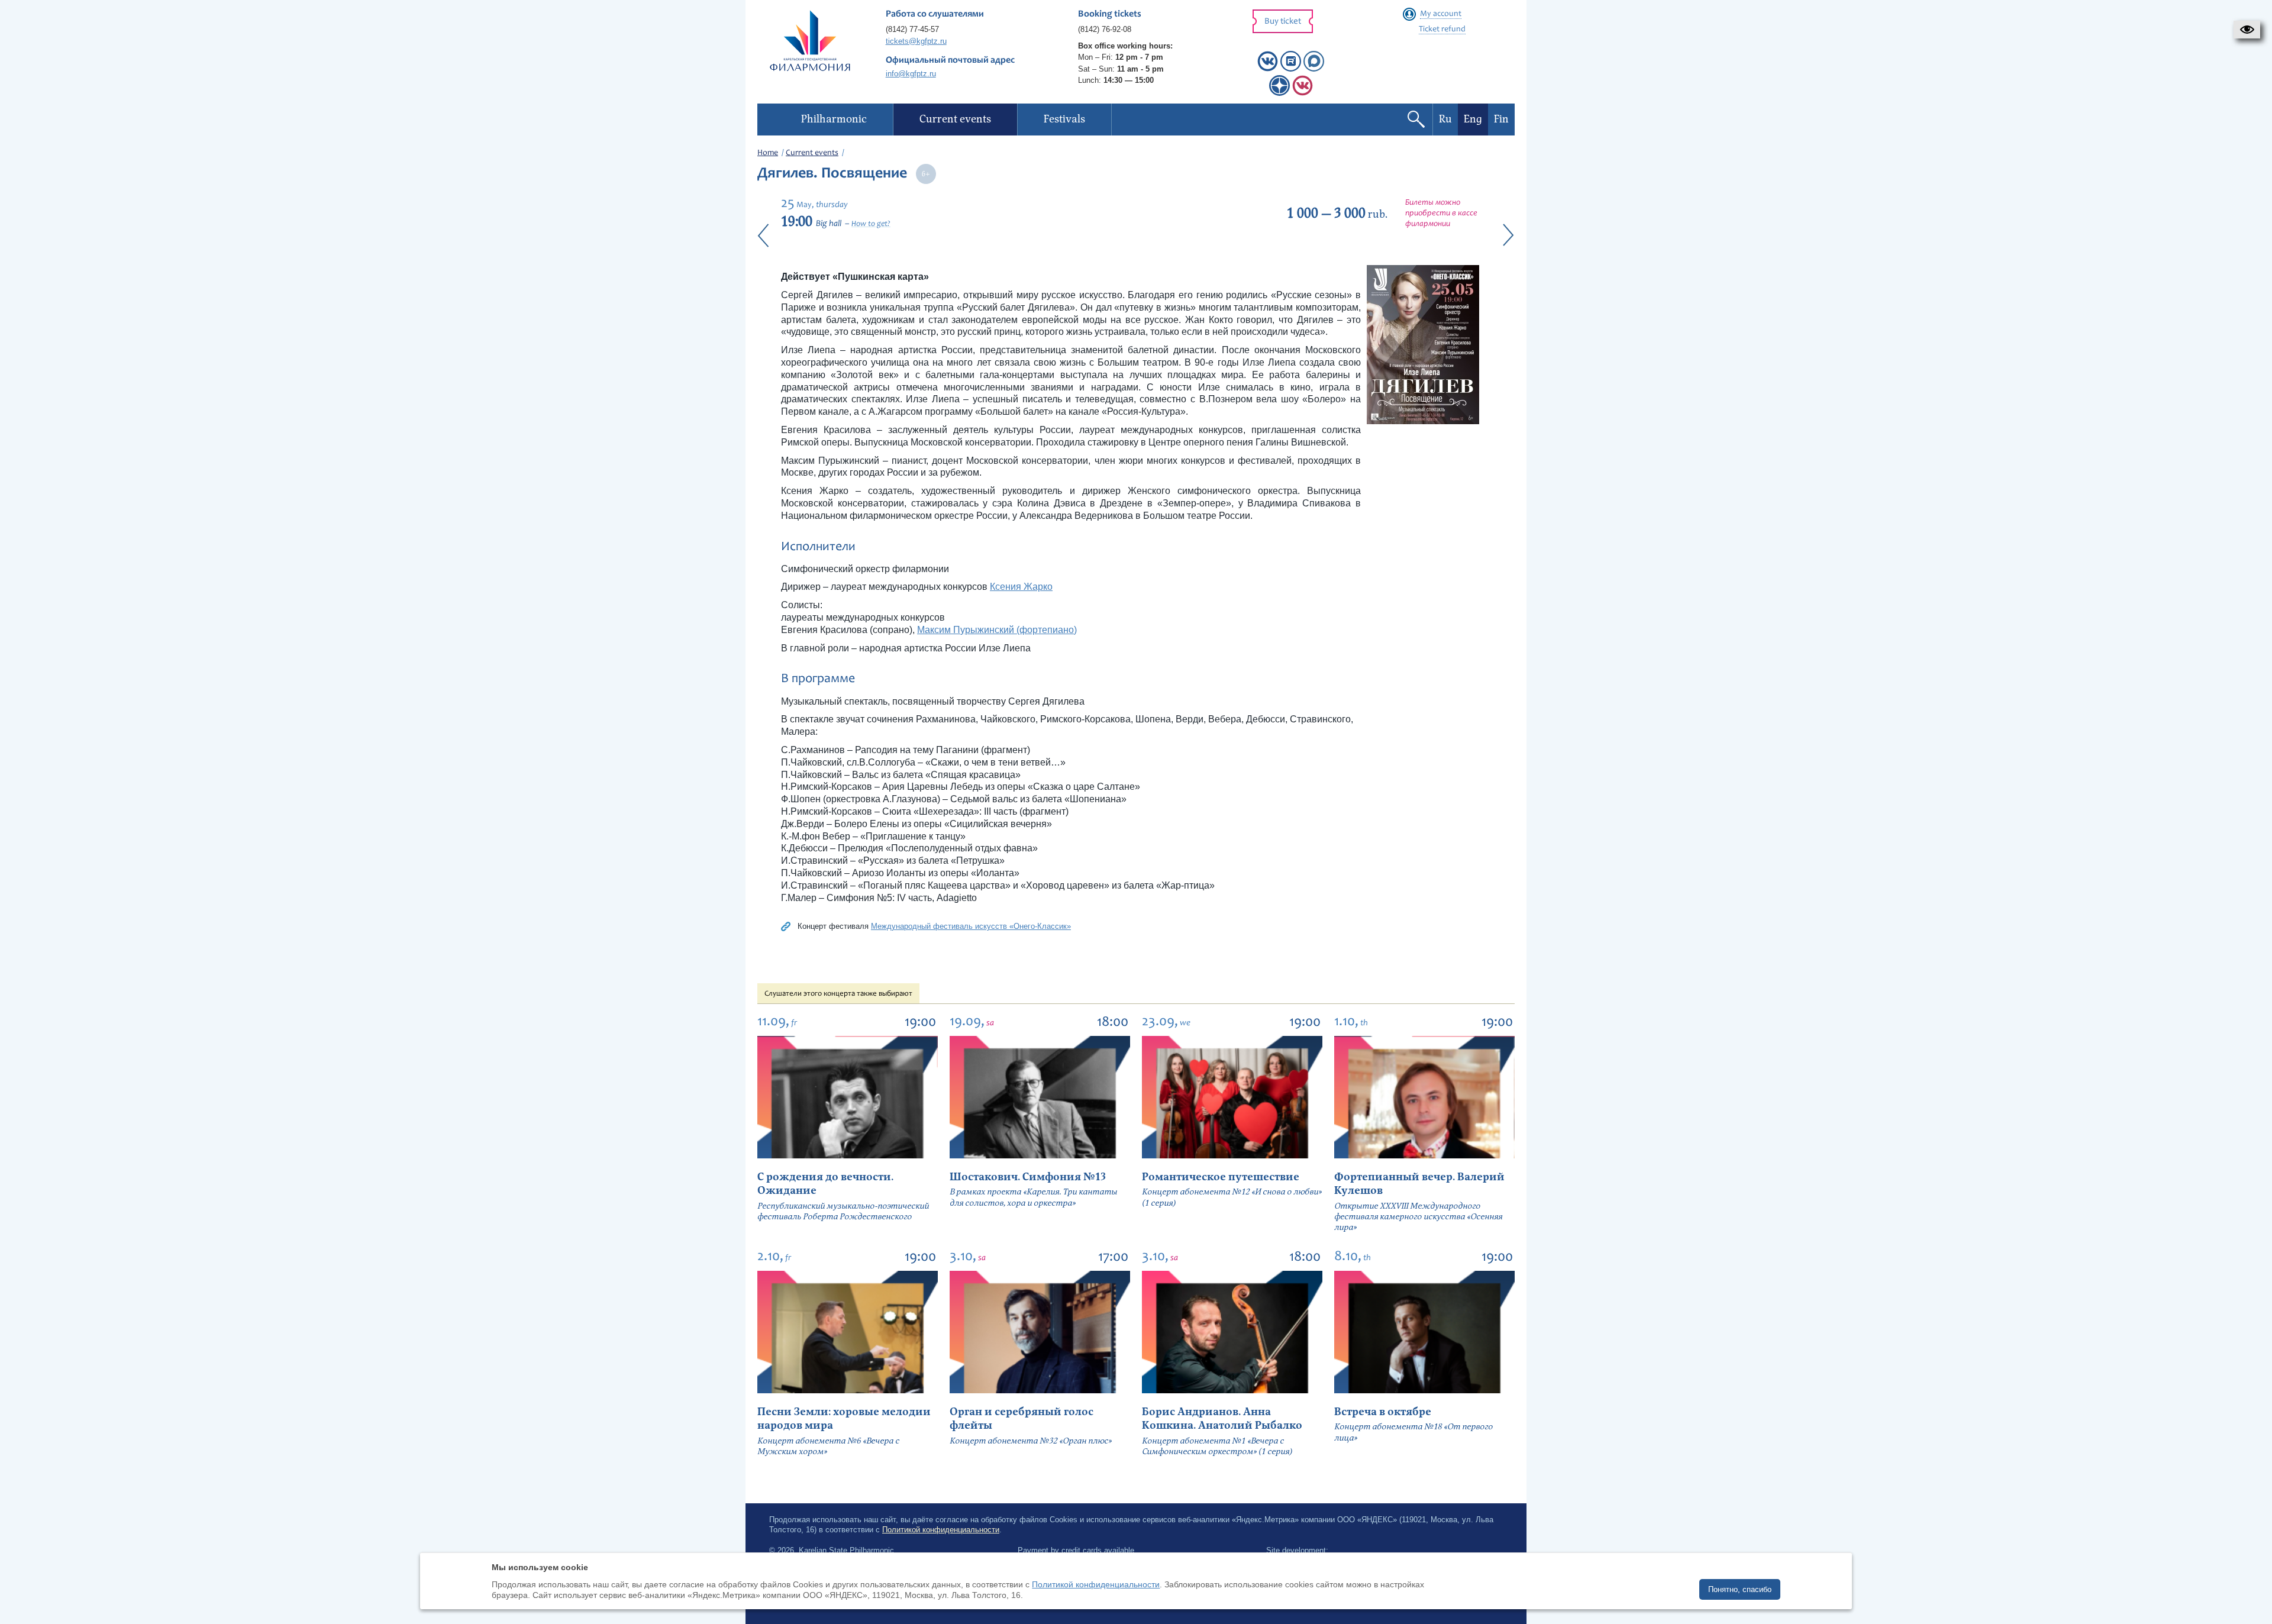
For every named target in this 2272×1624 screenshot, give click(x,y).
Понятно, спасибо (1740, 1589)
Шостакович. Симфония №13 (1028, 1177)
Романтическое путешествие (1221, 1177)
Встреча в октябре (1383, 1412)
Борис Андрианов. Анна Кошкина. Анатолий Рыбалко (1222, 1419)
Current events (812, 153)
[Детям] (1303, 93)
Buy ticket (1283, 22)
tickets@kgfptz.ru (916, 41)
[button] (2247, 30)
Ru (1445, 119)
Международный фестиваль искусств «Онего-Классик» (971, 926)
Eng (1473, 119)
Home (768, 153)
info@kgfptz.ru (911, 74)
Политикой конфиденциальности (941, 1530)
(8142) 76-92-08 (1105, 29)
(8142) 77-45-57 (912, 29)
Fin (1501, 119)
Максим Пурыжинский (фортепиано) (997, 630)
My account (1441, 14)
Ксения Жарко (1021, 587)
